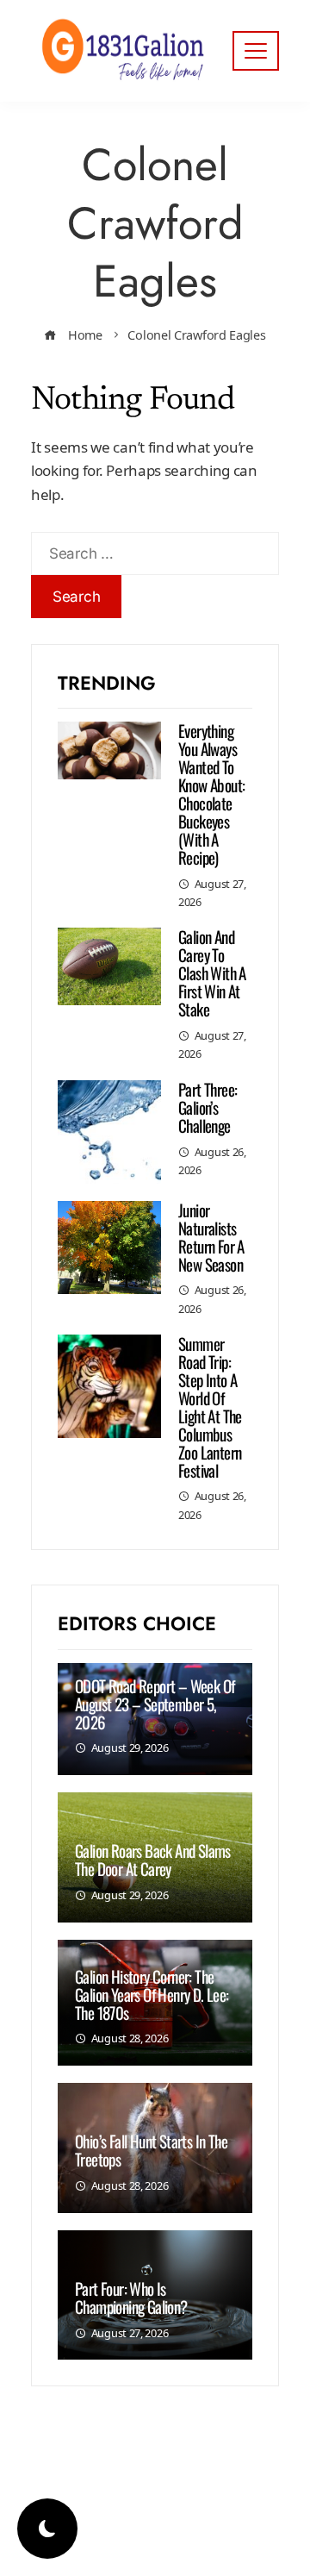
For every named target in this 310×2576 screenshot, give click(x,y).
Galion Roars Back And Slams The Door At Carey (153, 1859)
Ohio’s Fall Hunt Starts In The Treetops (151, 2150)
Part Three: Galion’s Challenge (208, 1107)
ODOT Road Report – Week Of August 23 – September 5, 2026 (155, 1704)
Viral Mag (232, 2529)
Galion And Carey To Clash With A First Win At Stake (212, 972)
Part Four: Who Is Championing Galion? (131, 2297)
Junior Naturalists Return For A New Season (211, 1237)
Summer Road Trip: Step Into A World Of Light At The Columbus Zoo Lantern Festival (210, 1406)
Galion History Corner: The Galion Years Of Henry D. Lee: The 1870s (152, 1994)
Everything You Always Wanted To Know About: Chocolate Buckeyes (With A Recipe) (211, 793)
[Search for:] (155, 544)
